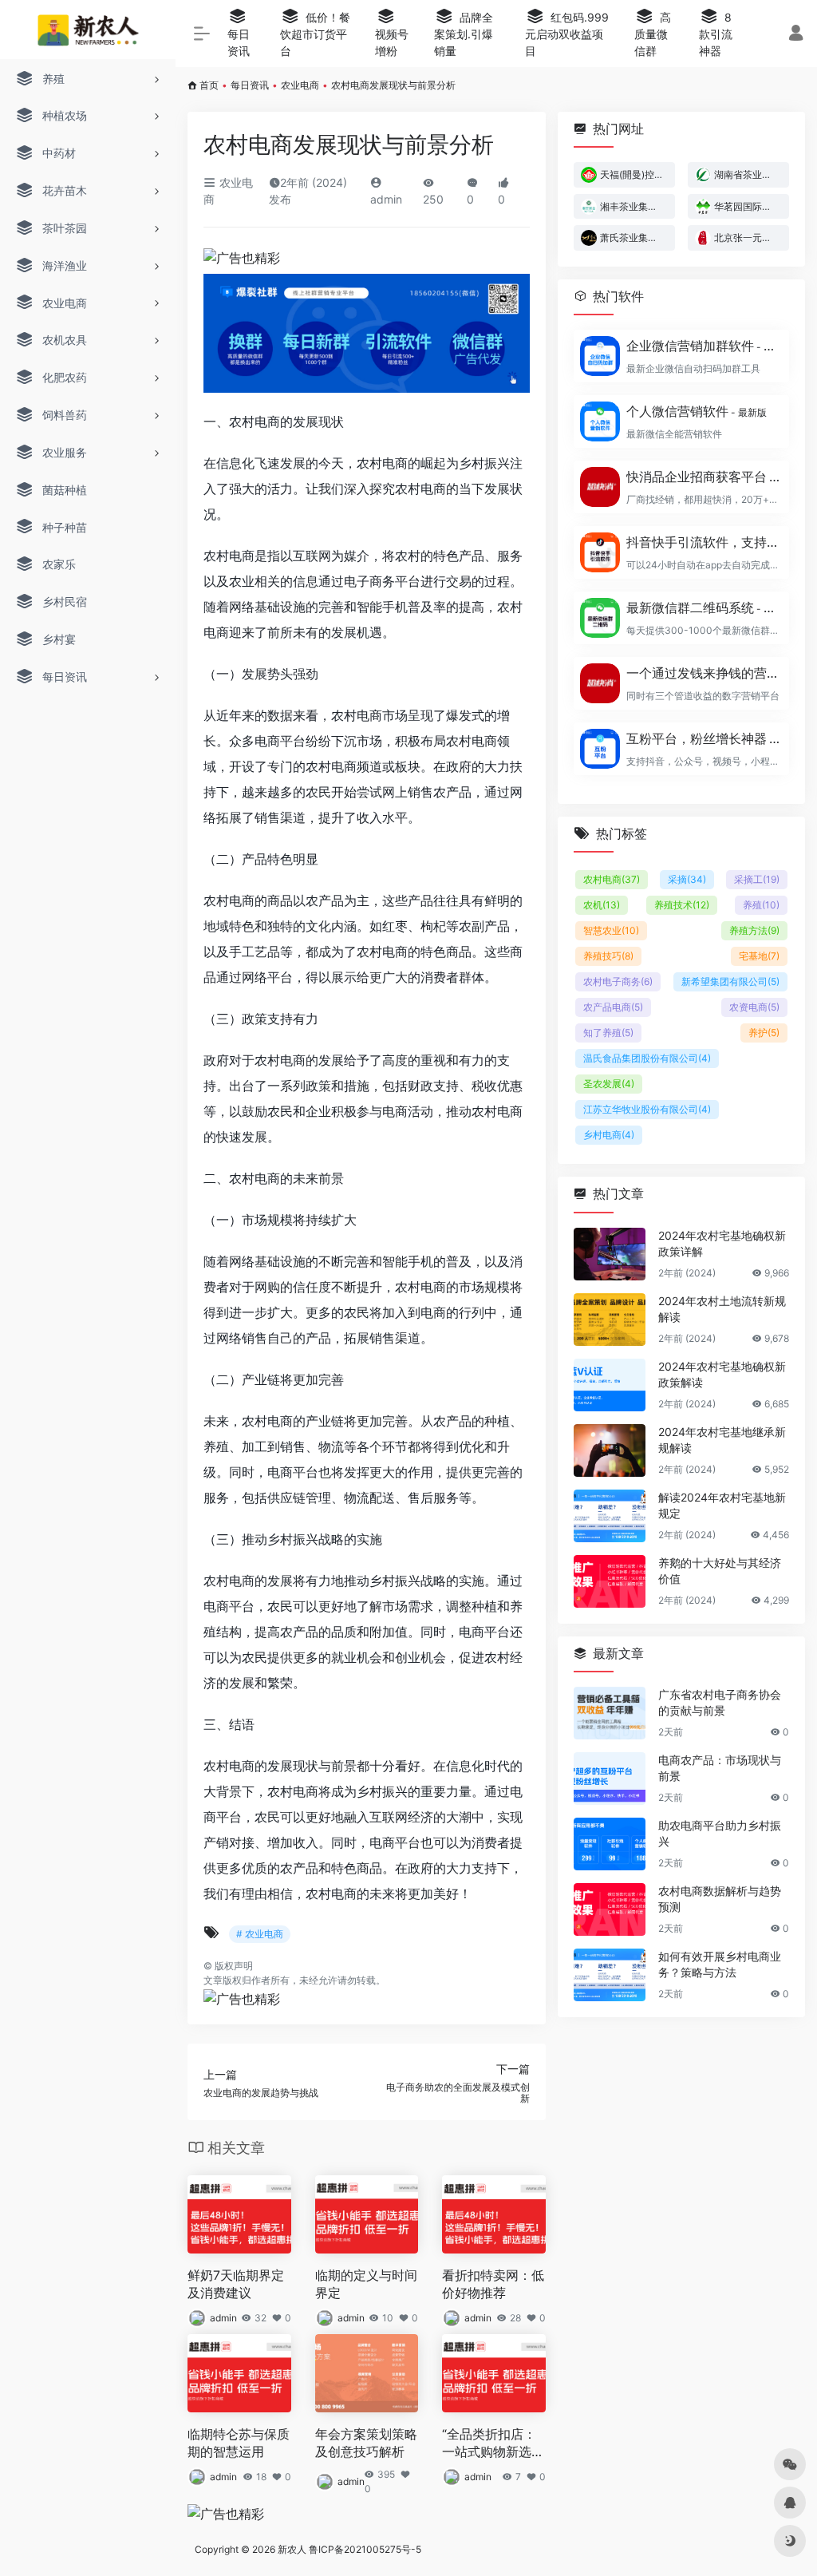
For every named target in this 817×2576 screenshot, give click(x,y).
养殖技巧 (608, 956)
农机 (602, 905)
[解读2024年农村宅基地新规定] (610, 1516)
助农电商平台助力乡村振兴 (720, 1833)
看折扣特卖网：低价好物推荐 (493, 2284)
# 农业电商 (260, 1934)
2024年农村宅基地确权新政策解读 (722, 1374)
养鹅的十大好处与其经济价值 (720, 1571)
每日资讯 (250, 85)
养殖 (761, 905)
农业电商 (300, 85)
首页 (209, 85)
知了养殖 (608, 1033)
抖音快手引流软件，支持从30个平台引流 (703, 542)
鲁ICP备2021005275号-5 (365, 2549)
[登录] (796, 35)
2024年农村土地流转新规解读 (722, 1309)
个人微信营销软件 (697, 411)
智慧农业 (611, 930)
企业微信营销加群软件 (703, 346)
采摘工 (757, 879)
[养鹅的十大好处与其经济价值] (610, 1581)
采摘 (687, 879)
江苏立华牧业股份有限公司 (647, 1109)
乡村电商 (609, 1135)
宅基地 (759, 956)
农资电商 (754, 1007)
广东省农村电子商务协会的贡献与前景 (720, 1702)
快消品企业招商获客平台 (703, 477)
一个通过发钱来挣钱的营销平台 (703, 673)
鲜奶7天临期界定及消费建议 (236, 2284)
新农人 (292, 2549)
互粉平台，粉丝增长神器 (703, 738)
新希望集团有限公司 (730, 981)
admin (223, 2318)
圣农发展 (609, 1084)
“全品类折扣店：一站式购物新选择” (489, 2444)
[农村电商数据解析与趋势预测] (610, 1909)
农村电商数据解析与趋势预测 (720, 1899)
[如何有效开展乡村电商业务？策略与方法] (610, 1975)
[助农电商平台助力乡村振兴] (610, 1844)
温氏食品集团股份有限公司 (647, 1058)
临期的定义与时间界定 (366, 2284)
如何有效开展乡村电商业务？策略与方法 (720, 1964)
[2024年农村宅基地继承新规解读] (610, 1450)
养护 (764, 1033)
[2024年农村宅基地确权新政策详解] (610, 1254)
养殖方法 (754, 930)
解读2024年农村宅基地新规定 (722, 1505)
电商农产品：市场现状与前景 (720, 1768)
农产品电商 (613, 1007)
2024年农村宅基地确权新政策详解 (722, 1243)
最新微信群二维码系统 (703, 607)
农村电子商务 (618, 981)
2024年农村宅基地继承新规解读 (722, 1440)
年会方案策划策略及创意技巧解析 (366, 2443)
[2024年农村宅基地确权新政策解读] (610, 1385)
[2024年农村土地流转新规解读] (610, 1320)
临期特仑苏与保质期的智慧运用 (239, 2443)
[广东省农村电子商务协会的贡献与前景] (610, 1713)
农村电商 (612, 879)
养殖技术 (682, 905)
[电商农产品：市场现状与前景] (610, 1779)
